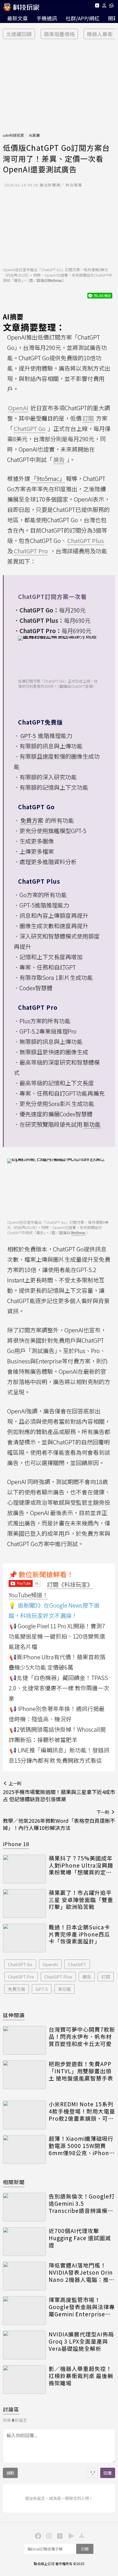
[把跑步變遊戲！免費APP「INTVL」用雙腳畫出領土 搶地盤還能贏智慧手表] (24, 2075)
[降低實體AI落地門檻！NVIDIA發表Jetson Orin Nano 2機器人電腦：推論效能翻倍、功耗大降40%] (24, 2276)
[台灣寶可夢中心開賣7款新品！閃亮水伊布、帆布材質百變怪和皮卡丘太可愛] (24, 2040)
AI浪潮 (34, 135)
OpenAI (50, 1964)
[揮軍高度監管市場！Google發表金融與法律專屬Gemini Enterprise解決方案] (24, 2311)
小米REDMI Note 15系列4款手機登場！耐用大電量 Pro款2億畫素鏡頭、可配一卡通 (82, 2111)
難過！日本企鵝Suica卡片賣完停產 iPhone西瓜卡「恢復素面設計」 (79, 1934)
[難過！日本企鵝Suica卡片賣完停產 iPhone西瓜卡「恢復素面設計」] (24, 1938)
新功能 (65, 1989)
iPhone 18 (16, 1844)
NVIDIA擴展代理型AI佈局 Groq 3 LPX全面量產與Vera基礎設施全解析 (81, 2341)
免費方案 (17, 1989)
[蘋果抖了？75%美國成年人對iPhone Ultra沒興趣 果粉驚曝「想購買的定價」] (24, 1869)
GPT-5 (42, 1989)
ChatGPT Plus (58, 1977)
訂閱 (106, 1977)
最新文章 (17, 18)
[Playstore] (70, 2535)
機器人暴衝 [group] (100, 34)
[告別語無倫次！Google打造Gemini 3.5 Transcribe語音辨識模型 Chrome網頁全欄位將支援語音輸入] (24, 2207)
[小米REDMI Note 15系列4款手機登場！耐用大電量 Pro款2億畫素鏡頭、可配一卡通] (24, 2115)
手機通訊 (47, 18)
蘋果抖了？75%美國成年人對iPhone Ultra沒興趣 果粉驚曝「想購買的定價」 (82, 1865)
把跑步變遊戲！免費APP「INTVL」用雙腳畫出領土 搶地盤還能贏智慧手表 (81, 2071)
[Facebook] (37, 2535)
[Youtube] (97, 6)
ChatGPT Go (20, 1964)
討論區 (11, 2409)
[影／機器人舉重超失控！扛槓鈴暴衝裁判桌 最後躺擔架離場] (24, 2380)
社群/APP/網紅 (82, 18)
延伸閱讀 (14, 2015)
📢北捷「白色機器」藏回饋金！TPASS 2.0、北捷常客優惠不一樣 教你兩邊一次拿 (59, 1688)
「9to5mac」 (48, 478)
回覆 (108, 2473)
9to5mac (55, 280)
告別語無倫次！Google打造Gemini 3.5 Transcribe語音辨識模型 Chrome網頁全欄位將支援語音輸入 (82, 2203)
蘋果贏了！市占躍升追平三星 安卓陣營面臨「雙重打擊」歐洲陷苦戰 (81, 1900)
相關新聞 (14, 2182)
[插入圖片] (93, 2473)
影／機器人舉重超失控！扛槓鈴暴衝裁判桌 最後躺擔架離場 (81, 2376)
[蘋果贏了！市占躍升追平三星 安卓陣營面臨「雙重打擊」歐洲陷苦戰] (24, 1903)
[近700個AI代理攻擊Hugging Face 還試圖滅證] (24, 2242)
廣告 (87, 1977)
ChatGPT (77, 1964)
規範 (10, 2473)
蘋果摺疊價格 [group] (59, 34)
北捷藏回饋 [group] (19, 34)
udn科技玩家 (13, 135)
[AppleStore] (81, 2535)
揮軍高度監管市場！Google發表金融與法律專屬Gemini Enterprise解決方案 (82, 2307)
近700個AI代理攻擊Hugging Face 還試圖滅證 (80, 2238)
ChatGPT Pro (21, 1977)
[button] (104, 6)
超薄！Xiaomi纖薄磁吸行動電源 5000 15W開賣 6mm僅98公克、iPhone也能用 (81, 2146)
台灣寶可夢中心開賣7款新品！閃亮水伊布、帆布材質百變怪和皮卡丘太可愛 (82, 2036)
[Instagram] (48, 2535)
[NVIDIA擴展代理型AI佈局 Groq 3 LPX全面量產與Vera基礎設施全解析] (24, 2345)
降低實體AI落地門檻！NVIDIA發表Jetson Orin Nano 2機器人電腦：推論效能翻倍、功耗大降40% (82, 2272)
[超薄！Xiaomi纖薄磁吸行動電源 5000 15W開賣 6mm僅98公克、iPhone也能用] (24, 2149)
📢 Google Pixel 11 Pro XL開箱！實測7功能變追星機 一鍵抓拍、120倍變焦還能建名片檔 (57, 1636)
